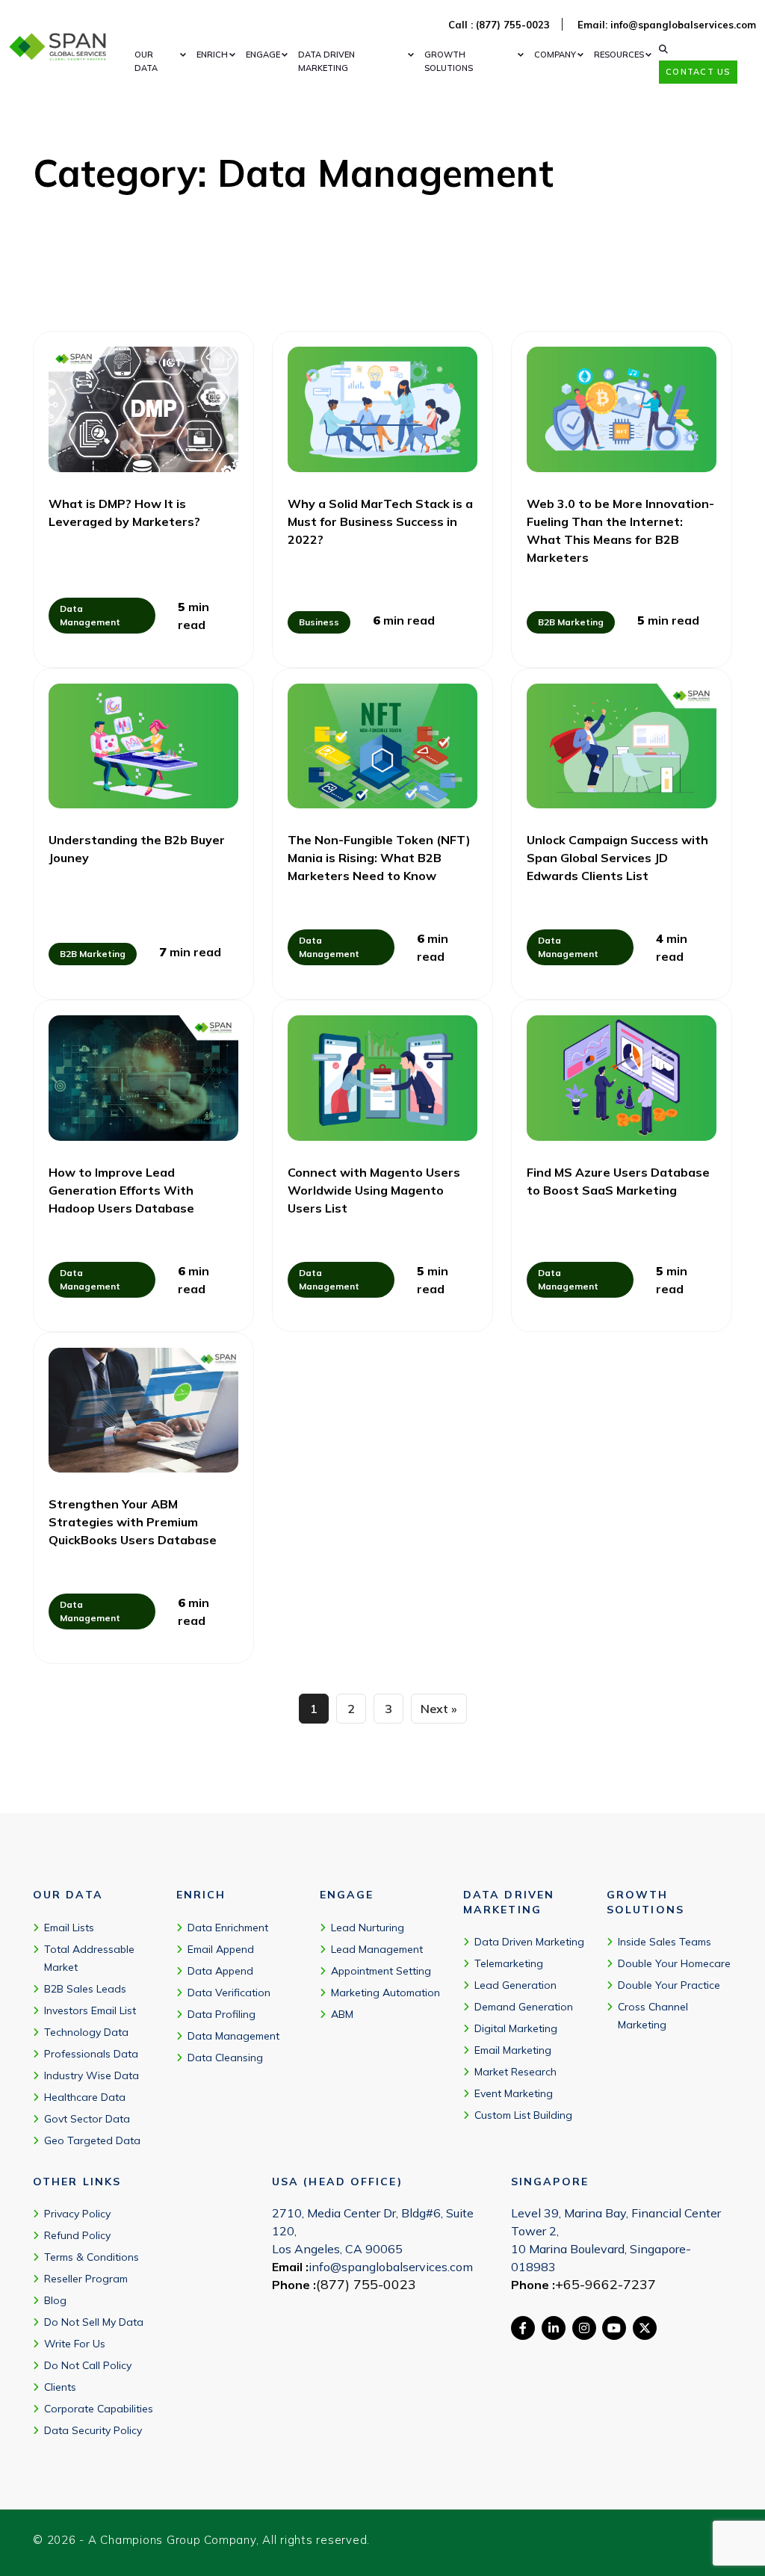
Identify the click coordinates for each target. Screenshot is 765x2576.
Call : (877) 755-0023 (499, 25)
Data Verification (229, 1993)
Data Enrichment (228, 1928)
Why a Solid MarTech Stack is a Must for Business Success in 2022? (380, 521)
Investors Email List (90, 2010)
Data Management (233, 2036)
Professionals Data (91, 2054)
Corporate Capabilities (99, 2409)
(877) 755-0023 (366, 2284)
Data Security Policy (93, 2430)
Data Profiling (222, 2014)
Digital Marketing (516, 2028)
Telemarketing (509, 1963)
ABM (342, 2014)
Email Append (221, 1949)
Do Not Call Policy (88, 2365)
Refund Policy (77, 2235)
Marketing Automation (385, 1993)
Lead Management (377, 1949)
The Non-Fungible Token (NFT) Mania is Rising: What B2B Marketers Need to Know (379, 858)
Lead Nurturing (368, 1928)
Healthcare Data (85, 2097)
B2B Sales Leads (85, 1989)
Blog (55, 2300)
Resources (619, 55)
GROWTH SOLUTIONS (449, 61)
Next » (439, 1709)
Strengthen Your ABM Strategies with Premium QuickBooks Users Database (133, 1522)
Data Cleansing (225, 2058)
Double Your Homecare (674, 1963)
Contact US (698, 72)
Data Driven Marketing (529, 1942)
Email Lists (69, 1928)
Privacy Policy (77, 2214)
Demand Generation (524, 2007)
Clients (60, 2387)
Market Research (515, 2072)
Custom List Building (523, 2115)
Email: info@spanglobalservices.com (667, 25)
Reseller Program (86, 2279)
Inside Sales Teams (665, 1942)
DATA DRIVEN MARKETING (326, 61)
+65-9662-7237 (606, 2284)
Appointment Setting (381, 1971)
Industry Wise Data (92, 2075)
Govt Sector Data (87, 2119)
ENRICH (212, 55)
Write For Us (75, 2344)
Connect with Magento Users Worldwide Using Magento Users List (374, 1190)
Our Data (146, 61)
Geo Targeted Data (92, 2140)
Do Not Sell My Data (94, 2322)
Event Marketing (514, 2093)
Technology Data (86, 2032)
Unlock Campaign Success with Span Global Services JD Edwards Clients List (617, 858)
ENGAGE (263, 55)
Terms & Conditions (92, 2257)
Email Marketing (513, 2050)
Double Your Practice (669, 1985)
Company (555, 55)
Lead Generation (515, 1985)
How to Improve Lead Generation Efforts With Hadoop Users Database (121, 1190)
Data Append (220, 1971)
